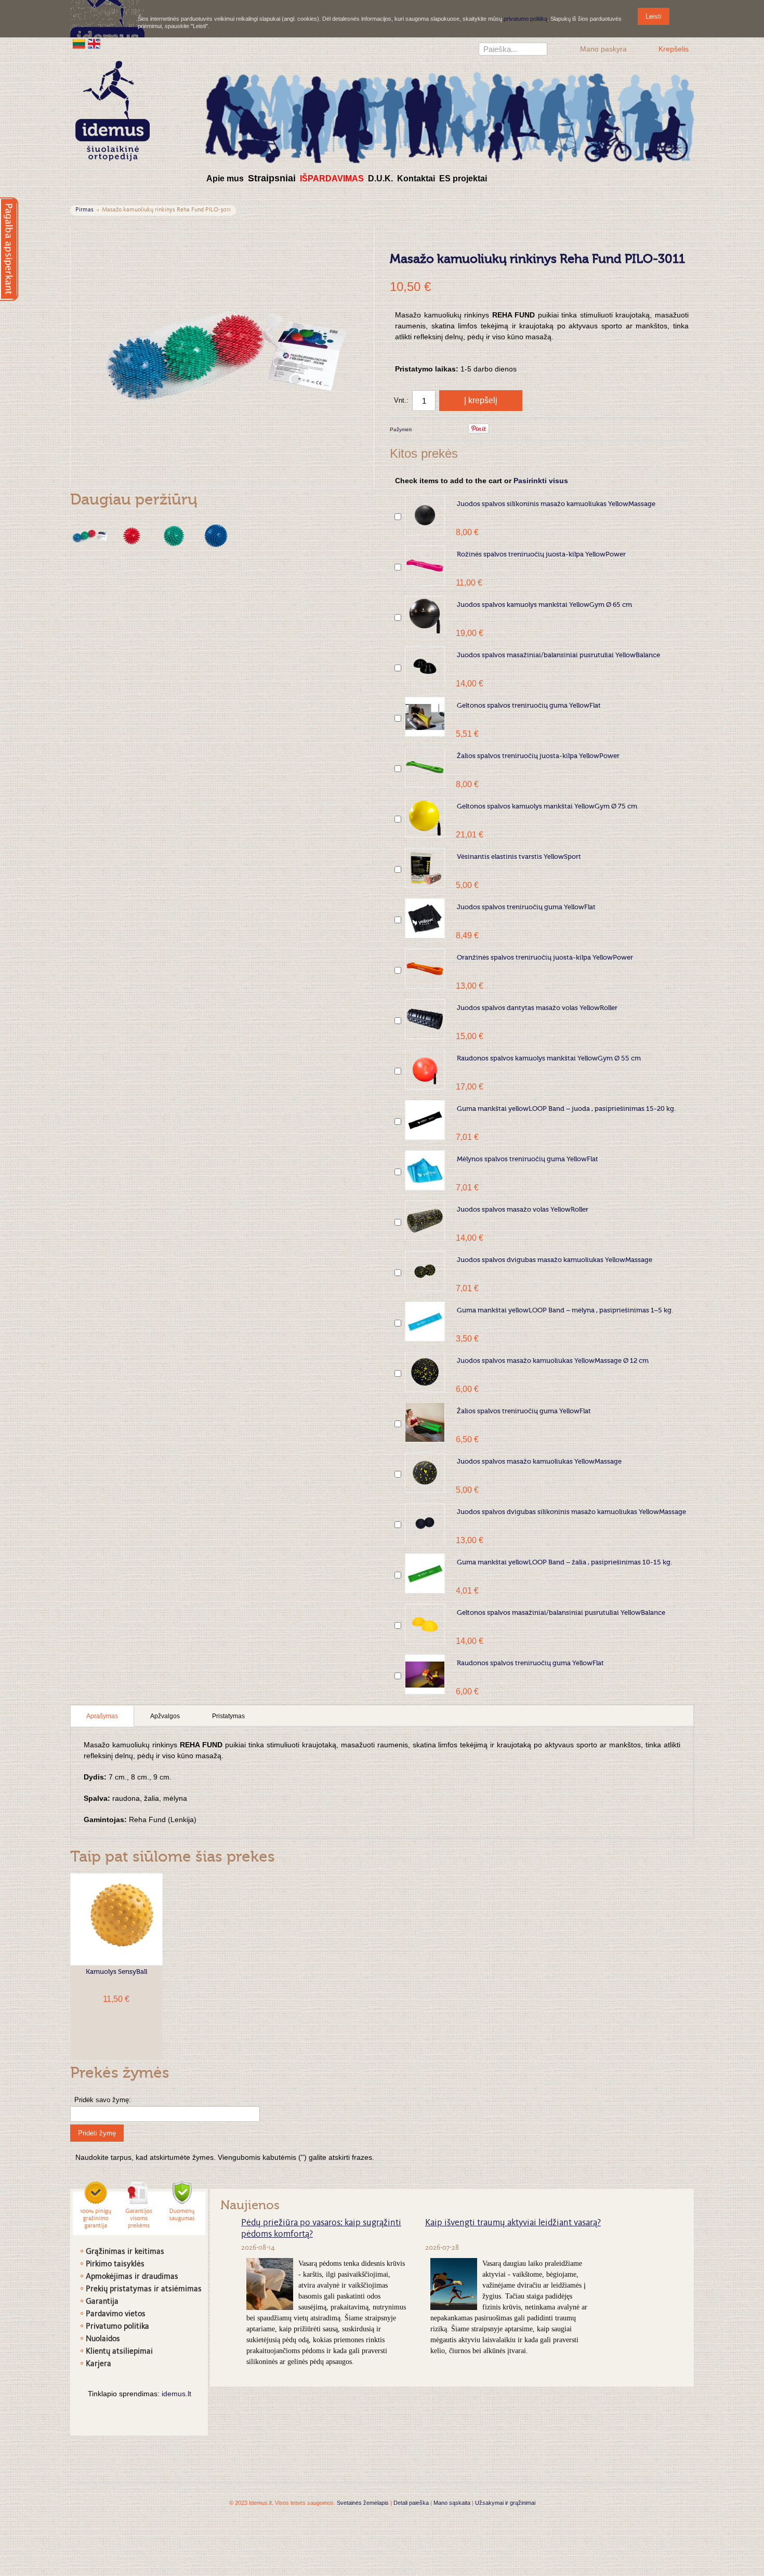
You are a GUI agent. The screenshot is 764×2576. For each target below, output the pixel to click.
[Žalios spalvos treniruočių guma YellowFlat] (425, 1422)
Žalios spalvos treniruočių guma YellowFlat (524, 1411)
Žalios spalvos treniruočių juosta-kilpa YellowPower (538, 756)
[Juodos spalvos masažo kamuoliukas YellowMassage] (425, 1473)
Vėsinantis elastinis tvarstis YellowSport (519, 857)
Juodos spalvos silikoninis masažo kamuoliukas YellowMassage (556, 504)
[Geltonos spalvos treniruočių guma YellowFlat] (425, 717)
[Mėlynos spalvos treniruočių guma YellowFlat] (425, 1170)
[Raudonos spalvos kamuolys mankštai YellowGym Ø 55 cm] (425, 1070)
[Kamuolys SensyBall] (116, 1919)
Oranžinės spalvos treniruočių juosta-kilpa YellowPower (545, 958)
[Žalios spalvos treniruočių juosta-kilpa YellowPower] (425, 767)
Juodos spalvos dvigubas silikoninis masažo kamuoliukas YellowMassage (571, 1512)
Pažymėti (401, 429)
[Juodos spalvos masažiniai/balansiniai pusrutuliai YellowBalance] (425, 666)
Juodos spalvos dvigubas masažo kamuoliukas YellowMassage (555, 1260)
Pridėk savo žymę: (103, 2100)
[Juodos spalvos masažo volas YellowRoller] (425, 1221)
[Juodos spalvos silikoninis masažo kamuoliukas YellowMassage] (425, 515)
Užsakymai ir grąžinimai (505, 2503)
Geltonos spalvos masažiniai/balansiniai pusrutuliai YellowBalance (561, 1613)
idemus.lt (176, 2394)
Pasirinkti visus (541, 481)
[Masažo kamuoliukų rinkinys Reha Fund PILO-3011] (90, 536)
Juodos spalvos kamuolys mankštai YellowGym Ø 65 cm (544, 605)
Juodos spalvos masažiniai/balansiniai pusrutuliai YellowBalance (558, 655)
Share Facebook (433, 430)
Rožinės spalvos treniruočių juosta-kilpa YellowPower (541, 555)
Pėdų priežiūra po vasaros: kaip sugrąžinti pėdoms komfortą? (321, 2229)
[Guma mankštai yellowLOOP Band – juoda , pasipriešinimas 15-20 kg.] (425, 1120)
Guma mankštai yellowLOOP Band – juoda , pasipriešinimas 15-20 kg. (566, 1109)
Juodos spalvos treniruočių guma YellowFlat (526, 907)
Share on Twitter (454, 430)
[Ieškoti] (539, 50)
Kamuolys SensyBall (116, 1972)
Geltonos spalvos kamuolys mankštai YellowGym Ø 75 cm (547, 807)
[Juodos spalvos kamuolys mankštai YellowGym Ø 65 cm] (425, 616)
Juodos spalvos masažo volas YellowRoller (523, 1210)
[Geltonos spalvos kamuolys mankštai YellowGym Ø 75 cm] (425, 818)
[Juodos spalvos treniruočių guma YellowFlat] (425, 918)
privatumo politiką (525, 19)
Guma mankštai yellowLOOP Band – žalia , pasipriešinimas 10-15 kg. (564, 1563)
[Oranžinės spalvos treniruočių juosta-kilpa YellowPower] (425, 969)
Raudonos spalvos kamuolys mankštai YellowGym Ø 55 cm (549, 1059)
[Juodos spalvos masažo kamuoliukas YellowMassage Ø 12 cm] (425, 1372)
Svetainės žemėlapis (363, 2503)
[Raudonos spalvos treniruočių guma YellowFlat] (425, 1674)
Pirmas (84, 210)
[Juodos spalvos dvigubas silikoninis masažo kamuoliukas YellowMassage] (425, 1523)
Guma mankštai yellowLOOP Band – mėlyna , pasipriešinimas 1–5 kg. (565, 1311)
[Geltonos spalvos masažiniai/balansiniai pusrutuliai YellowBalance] (425, 1624)
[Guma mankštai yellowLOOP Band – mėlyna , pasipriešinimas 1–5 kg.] (425, 1322)
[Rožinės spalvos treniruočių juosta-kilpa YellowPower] (425, 566)
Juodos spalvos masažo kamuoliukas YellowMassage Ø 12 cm (553, 1361)
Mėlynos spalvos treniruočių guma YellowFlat (528, 1159)
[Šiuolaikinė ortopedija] (450, 116)
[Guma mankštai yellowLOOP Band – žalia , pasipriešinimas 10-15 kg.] (425, 1574)
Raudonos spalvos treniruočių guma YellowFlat (530, 1663)
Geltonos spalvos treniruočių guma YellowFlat (529, 706)
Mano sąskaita (452, 2503)
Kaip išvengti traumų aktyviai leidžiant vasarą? (513, 2223)
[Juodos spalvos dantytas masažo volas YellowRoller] (425, 1019)
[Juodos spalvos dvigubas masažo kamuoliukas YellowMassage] (425, 1271)
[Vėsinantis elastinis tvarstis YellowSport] (425, 868)
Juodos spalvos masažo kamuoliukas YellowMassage (539, 1462)
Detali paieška (411, 2503)
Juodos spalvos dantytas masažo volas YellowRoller (537, 1008)
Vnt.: (401, 400)
